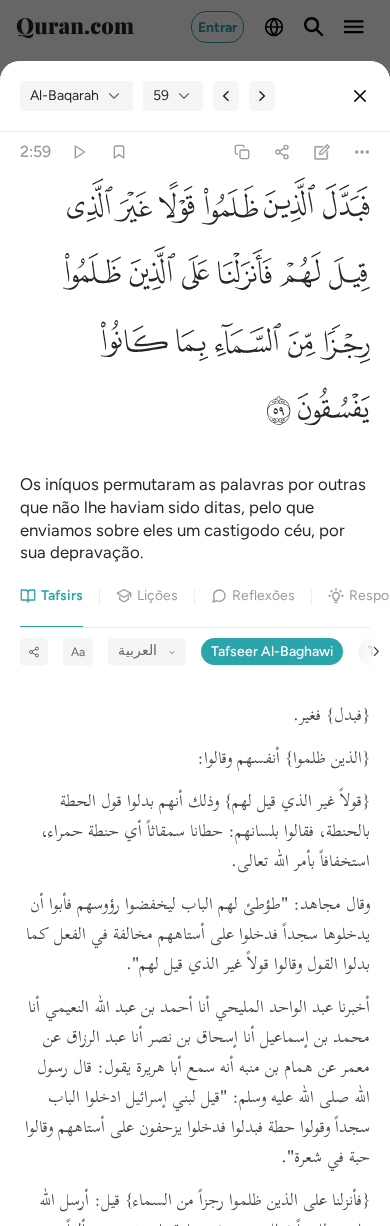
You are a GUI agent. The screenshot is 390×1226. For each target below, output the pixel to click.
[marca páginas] (118, 152)
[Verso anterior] (226, 96)
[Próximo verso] (262, 96)
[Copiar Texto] (241, 152)
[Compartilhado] (281, 152)
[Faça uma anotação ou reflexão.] (322, 152)
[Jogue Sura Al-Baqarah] (78, 152)
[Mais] (362, 152)
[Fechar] (360, 96)
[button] (342, 211)
